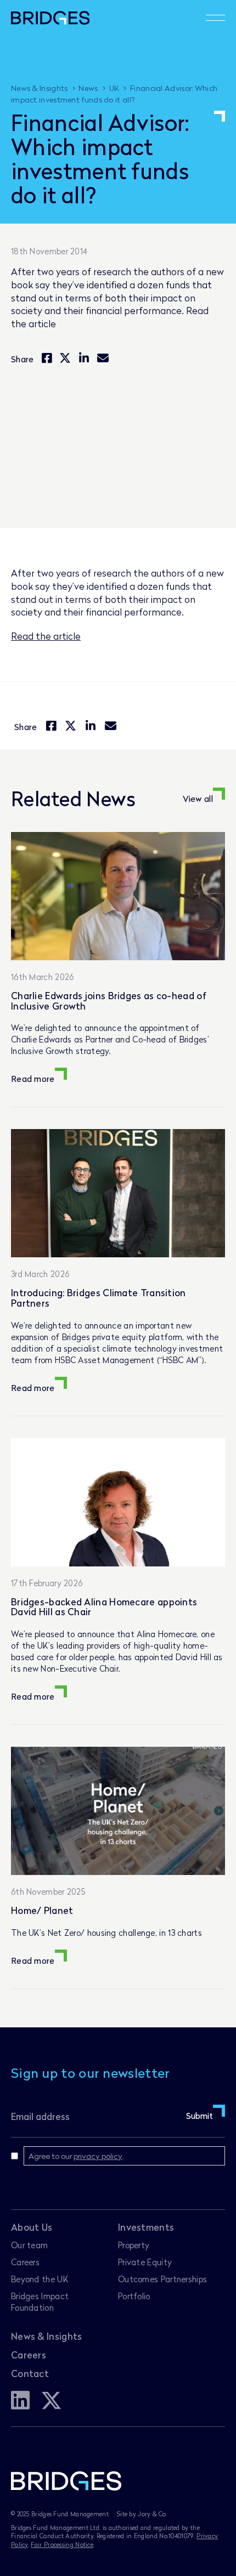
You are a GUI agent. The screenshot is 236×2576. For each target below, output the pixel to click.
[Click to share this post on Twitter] (65, 359)
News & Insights (47, 2336)
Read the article (46, 636)
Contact (30, 2373)
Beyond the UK (40, 2279)
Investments (146, 2227)
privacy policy (98, 2156)
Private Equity (145, 2262)
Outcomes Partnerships (162, 2279)
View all (198, 799)
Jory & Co (152, 2514)
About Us (32, 2227)
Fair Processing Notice (62, 2544)
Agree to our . (76, 2156)
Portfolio (134, 2296)
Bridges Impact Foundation (40, 2302)
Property (134, 2245)
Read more (33, 1079)
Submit (200, 2116)
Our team (29, 2245)
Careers (25, 2262)
